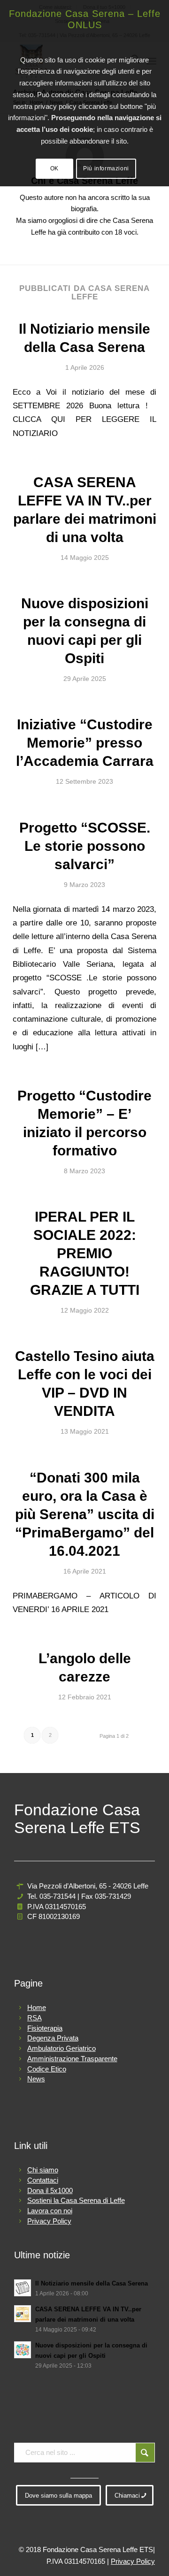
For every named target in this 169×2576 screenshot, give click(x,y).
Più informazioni (106, 168)
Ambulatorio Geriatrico (61, 2048)
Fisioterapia (45, 2028)
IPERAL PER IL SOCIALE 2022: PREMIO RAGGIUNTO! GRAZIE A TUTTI (85, 1253)
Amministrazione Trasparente (72, 2059)
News (36, 2079)
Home (37, 2007)
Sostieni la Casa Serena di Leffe (76, 2200)
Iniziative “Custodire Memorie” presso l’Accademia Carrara (85, 743)
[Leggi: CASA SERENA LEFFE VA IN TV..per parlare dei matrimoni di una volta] (23, 2314)
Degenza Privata (53, 2038)
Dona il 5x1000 (50, 2190)
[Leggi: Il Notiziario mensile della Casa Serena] (23, 2288)
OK (54, 168)
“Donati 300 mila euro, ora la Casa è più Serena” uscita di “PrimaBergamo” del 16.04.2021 (85, 1514)
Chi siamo (43, 2170)
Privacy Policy (49, 2221)
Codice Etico (47, 2069)
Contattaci (43, 2180)
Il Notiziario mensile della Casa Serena (92, 2283)
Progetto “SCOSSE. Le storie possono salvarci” (85, 846)
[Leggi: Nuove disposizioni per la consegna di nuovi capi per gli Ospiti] (23, 2350)
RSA (35, 2018)
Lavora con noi (50, 2211)
